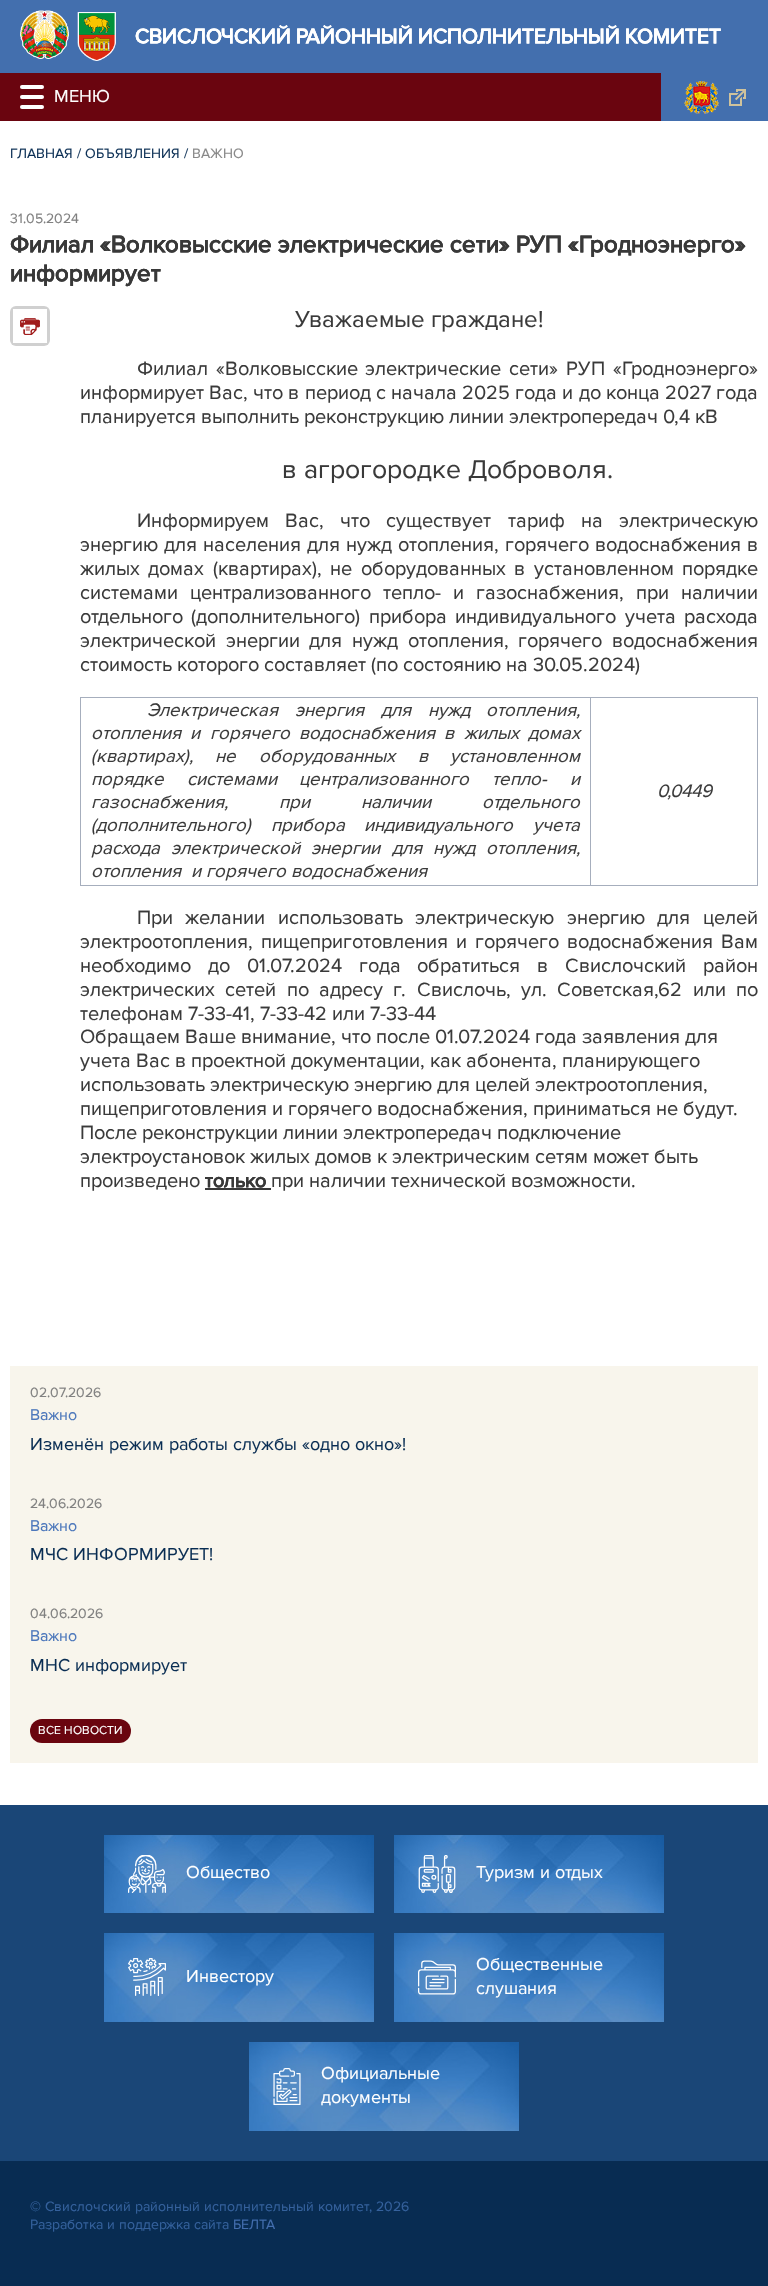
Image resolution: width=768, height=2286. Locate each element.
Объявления (132, 153)
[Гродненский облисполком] (714, 97)
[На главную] (44, 34)
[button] (35, 97)
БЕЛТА (254, 2224)
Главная (41, 153)
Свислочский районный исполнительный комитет (428, 36)
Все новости (80, 1730)
